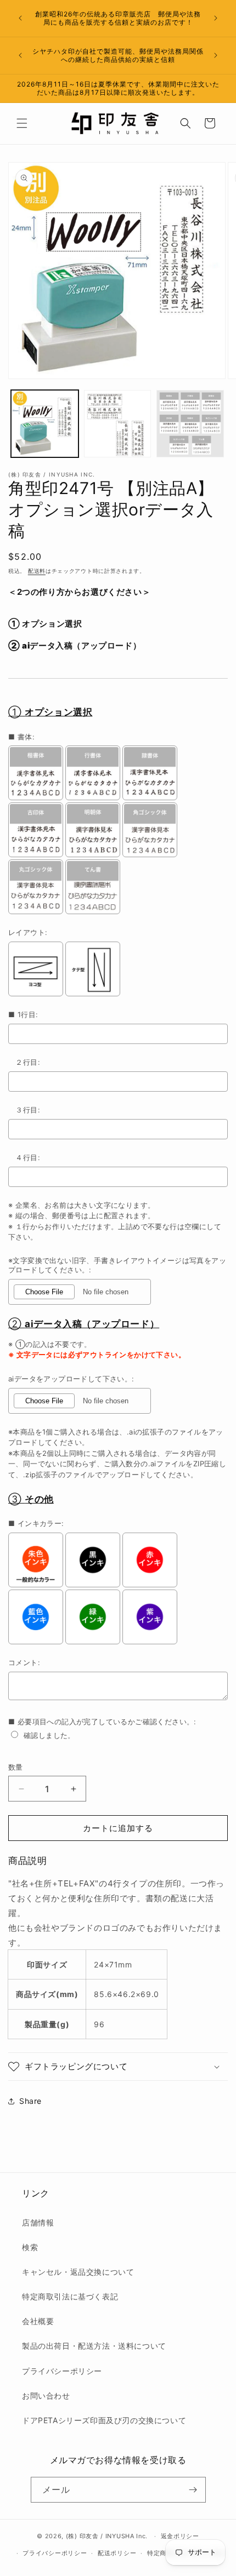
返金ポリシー (180, 2536)
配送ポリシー (117, 2553)
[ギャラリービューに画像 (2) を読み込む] (118, 424)
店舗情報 (38, 2222)
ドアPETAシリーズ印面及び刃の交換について (104, 2420)
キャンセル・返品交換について (78, 2272)
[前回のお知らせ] (20, 18)
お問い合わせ (46, 2396)
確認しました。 (49, 1735)
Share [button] (30, 2101)
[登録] (193, 2490)
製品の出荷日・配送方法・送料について (94, 2346)
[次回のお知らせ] (216, 18)
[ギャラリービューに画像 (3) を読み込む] (190, 424)
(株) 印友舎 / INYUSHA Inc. (107, 2536)
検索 (30, 2247)
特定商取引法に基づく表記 (70, 2296)
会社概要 (38, 2321)
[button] (22, 123)
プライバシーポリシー (62, 2371)
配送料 (37, 571)
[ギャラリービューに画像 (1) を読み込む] (45, 424)
